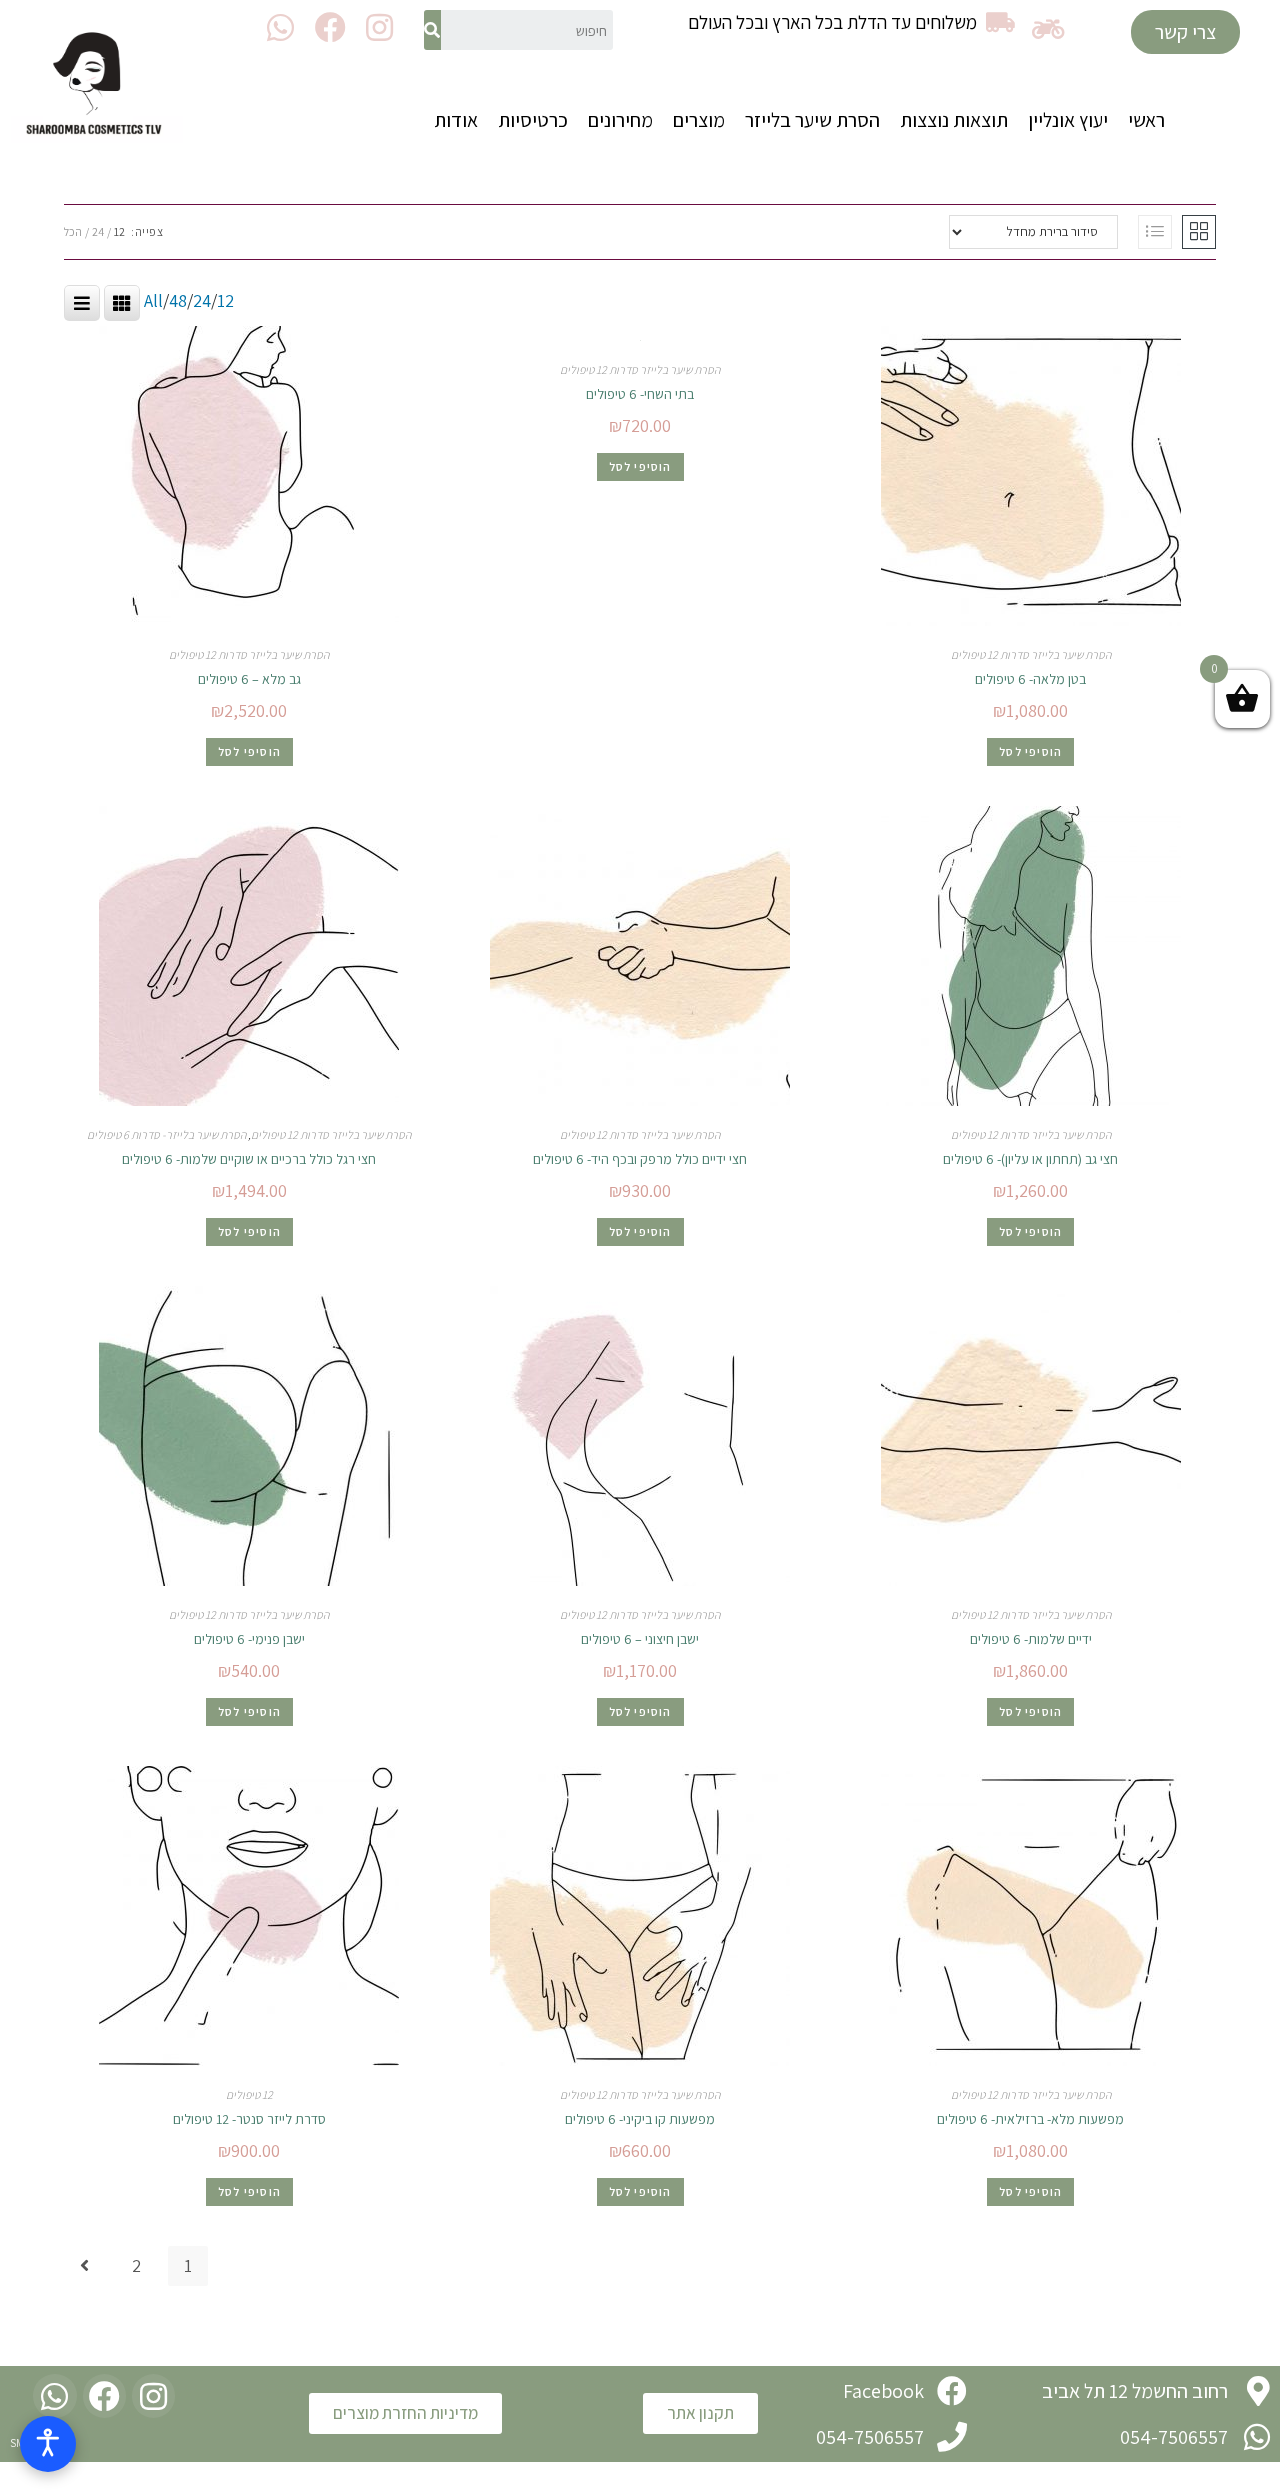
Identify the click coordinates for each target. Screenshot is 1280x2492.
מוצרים (699, 120)
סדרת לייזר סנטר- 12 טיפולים (249, 2119)
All (153, 301)
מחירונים (620, 120)
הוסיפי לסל (1030, 751)
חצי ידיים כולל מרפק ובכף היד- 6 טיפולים (640, 1159)
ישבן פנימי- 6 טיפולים (249, 1639)
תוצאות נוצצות (954, 120)
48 (178, 301)
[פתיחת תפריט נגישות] (48, 2444)
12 (119, 231)
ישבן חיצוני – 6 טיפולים (640, 1639)
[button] (1185, 32)
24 (98, 231)
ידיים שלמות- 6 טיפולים (1031, 1639)
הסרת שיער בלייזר (812, 120)
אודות (456, 120)
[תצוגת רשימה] (1155, 232)
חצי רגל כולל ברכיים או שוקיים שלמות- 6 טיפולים (249, 1159)
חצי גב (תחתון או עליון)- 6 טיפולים (1030, 1159)
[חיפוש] (432, 30)
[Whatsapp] (280, 27)
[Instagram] (379, 27)
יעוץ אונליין (1068, 120)
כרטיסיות (533, 120)
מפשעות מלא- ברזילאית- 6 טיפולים (1030, 2119)
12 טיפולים (249, 2094)
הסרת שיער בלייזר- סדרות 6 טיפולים (166, 1134)
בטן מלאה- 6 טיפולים (1030, 679)
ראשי (1146, 120)
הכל (73, 231)
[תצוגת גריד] (1199, 232)
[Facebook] (330, 27)
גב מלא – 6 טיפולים (249, 679)
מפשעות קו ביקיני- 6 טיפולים (640, 2119)
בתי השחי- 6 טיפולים (640, 394)
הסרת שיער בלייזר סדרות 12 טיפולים (1031, 654)
